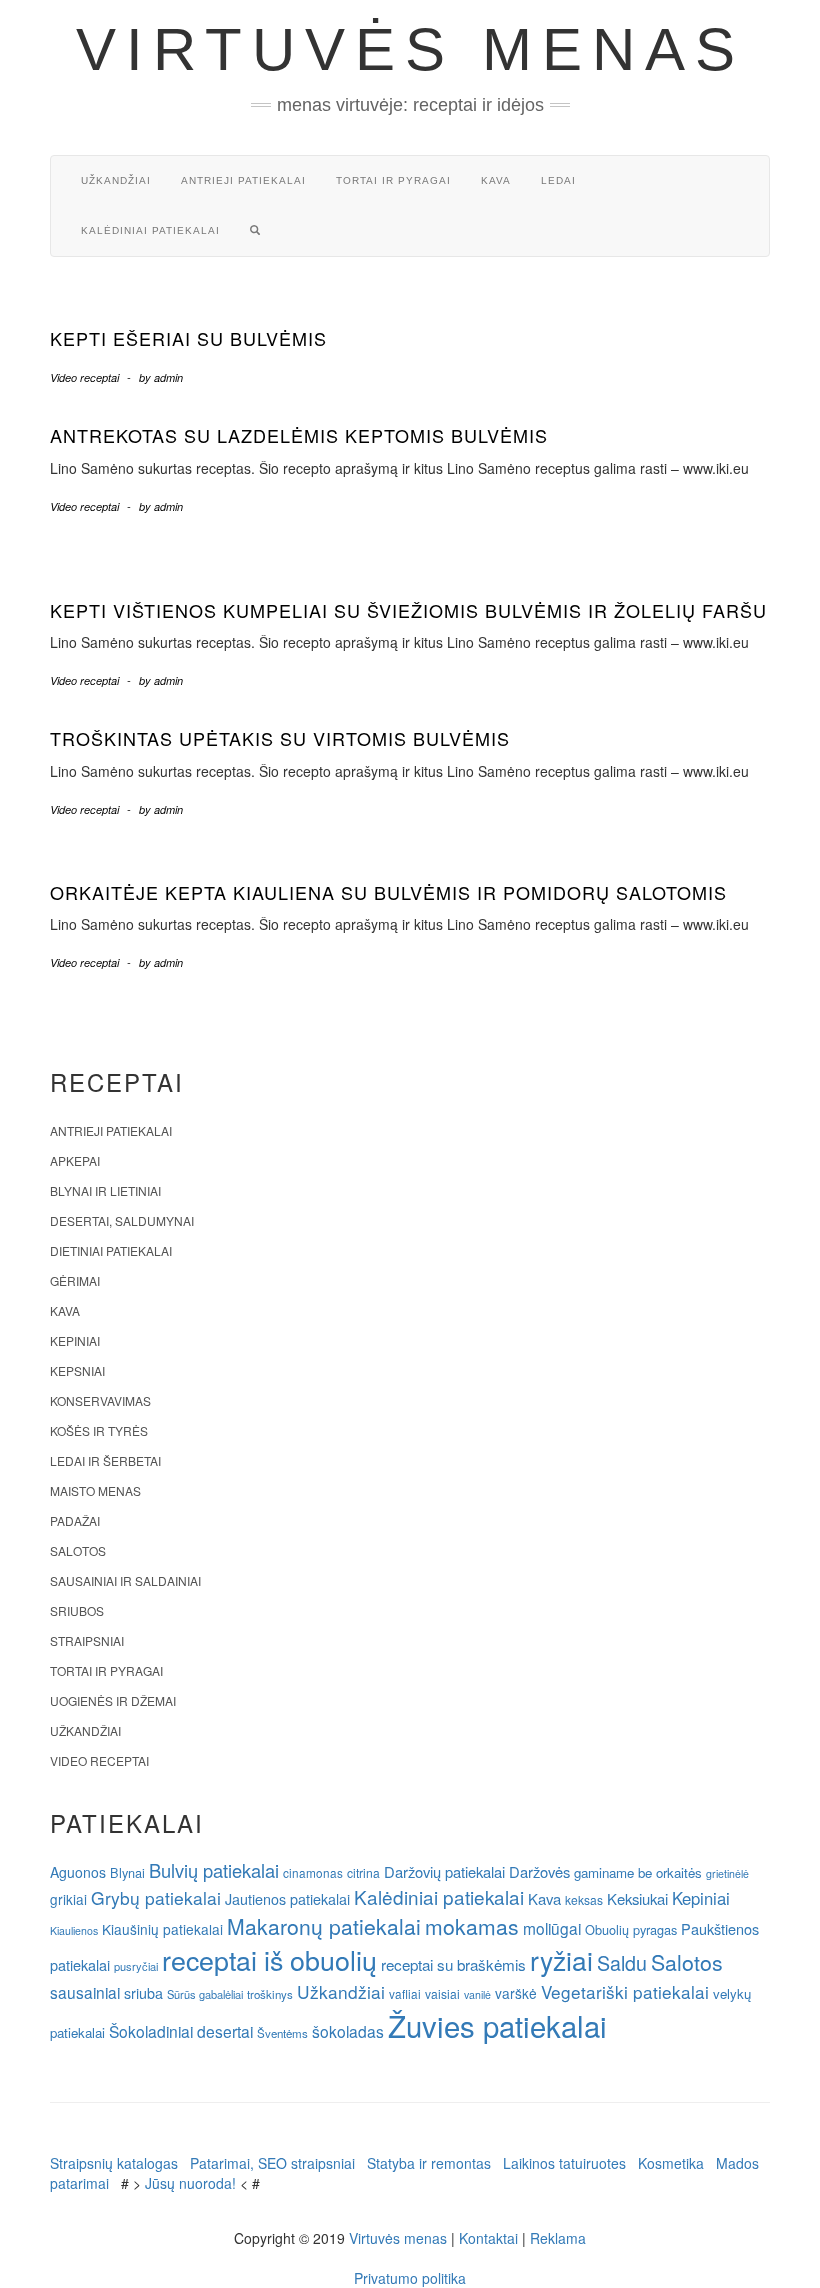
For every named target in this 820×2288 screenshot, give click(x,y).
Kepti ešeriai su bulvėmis (188, 338)
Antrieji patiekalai (243, 180)
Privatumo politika (410, 2278)
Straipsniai (87, 1640)
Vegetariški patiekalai (625, 1991)
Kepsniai (77, 1370)
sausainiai (85, 1992)
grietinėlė (727, 1873)
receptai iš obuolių (269, 1959)
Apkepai (75, 1160)
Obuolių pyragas (631, 1929)
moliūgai (552, 1928)
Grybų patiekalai (156, 1897)
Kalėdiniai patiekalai (150, 230)
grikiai (68, 1899)
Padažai (75, 1520)
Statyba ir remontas (429, 2163)
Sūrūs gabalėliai (205, 1994)
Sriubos (77, 1610)
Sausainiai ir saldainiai (125, 1580)
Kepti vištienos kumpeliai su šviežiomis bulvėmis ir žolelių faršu (408, 610)
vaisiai (442, 1993)
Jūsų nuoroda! (190, 2183)
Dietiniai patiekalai (111, 1250)
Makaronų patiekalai (324, 1926)
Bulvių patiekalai (214, 1870)
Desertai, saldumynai (122, 1220)
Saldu (622, 1962)
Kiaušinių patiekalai (162, 1929)
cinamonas (313, 1872)
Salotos (78, 1550)
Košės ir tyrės (99, 1430)
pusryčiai (136, 1966)
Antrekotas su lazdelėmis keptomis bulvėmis (299, 435)
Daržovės (539, 1871)
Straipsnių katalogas (114, 2163)
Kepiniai (75, 1340)
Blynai (127, 1872)
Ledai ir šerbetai (105, 1460)
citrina (363, 1872)
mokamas (472, 1926)
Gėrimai (75, 1280)
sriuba (143, 1993)
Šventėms (282, 2033)
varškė (516, 1993)
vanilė (477, 1994)
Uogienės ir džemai (113, 1700)
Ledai (558, 180)
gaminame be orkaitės (638, 1872)
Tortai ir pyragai (393, 180)
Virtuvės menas (410, 49)
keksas (584, 1899)
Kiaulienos (74, 1930)
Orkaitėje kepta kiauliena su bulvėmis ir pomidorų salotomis (388, 892)
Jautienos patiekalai (287, 1899)
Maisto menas (95, 1490)
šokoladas (348, 2031)
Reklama (558, 2238)
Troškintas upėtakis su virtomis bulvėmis (280, 738)
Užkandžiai (116, 180)
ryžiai (561, 1960)
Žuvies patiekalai (497, 2025)
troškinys (270, 1994)
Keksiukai (637, 1898)
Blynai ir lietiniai (105, 1190)
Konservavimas (100, 1400)
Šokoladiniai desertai (181, 2031)
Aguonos (78, 1872)
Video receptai (84, 377)
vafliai (405, 1993)
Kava (496, 180)
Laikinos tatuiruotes (564, 2163)
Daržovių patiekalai (444, 1871)
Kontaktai (488, 2238)
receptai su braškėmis (453, 1964)
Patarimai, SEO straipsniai (272, 2163)
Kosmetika (671, 2163)
